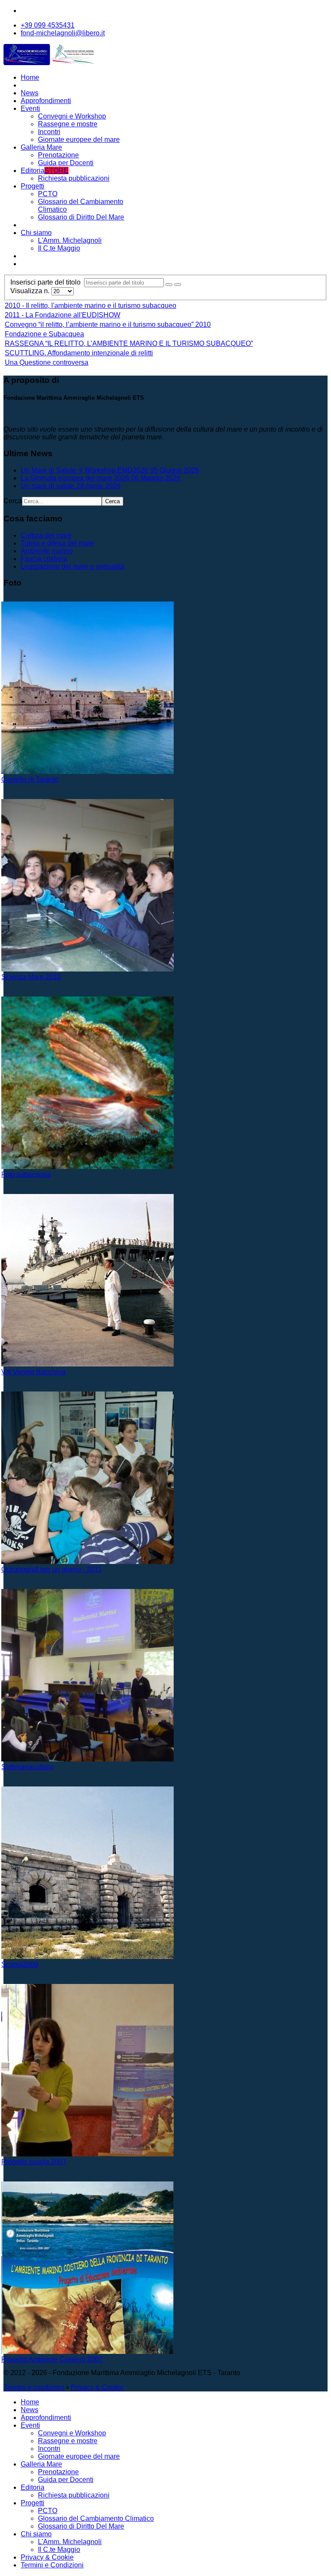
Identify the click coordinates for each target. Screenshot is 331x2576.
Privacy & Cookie (97, 2387)
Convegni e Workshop (72, 116)
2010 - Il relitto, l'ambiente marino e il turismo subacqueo (91, 306)
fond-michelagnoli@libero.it (63, 33)
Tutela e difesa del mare (57, 543)
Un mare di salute (71, 486)
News (30, 93)
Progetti (33, 186)
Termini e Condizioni (52, 2565)
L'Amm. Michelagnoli (70, 240)
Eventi (30, 108)
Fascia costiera (44, 559)
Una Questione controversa (47, 362)
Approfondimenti (46, 101)
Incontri (49, 132)
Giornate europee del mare (79, 139)
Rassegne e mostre (68, 124)
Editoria (45, 171)
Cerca (13, 501)
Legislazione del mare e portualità (72, 566)
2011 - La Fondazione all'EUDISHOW (62, 315)
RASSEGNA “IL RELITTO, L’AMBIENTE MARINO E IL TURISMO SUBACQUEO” (129, 343)
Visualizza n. (31, 291)
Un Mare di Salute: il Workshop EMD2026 (110, 470)
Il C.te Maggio (59, 248)
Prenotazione (58, 155)
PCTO (48, 194)
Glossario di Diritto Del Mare (81, 217)
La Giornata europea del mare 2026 (101, 478)
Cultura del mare (46, 535)
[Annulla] (178, 285)
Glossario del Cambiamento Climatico (96, 2518)
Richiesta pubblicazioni (74, 178)
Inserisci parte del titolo (47, 282)
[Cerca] (169, 285)
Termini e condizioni (34, 2387)
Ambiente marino (47, 551)
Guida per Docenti (66, 163)
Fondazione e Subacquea (44, 334)
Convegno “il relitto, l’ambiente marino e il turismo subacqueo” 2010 (108, 324)
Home (30, 77)
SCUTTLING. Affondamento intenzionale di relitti (79, 353)
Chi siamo (36, 233)
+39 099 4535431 (48, 25)
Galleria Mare (41, 147)
